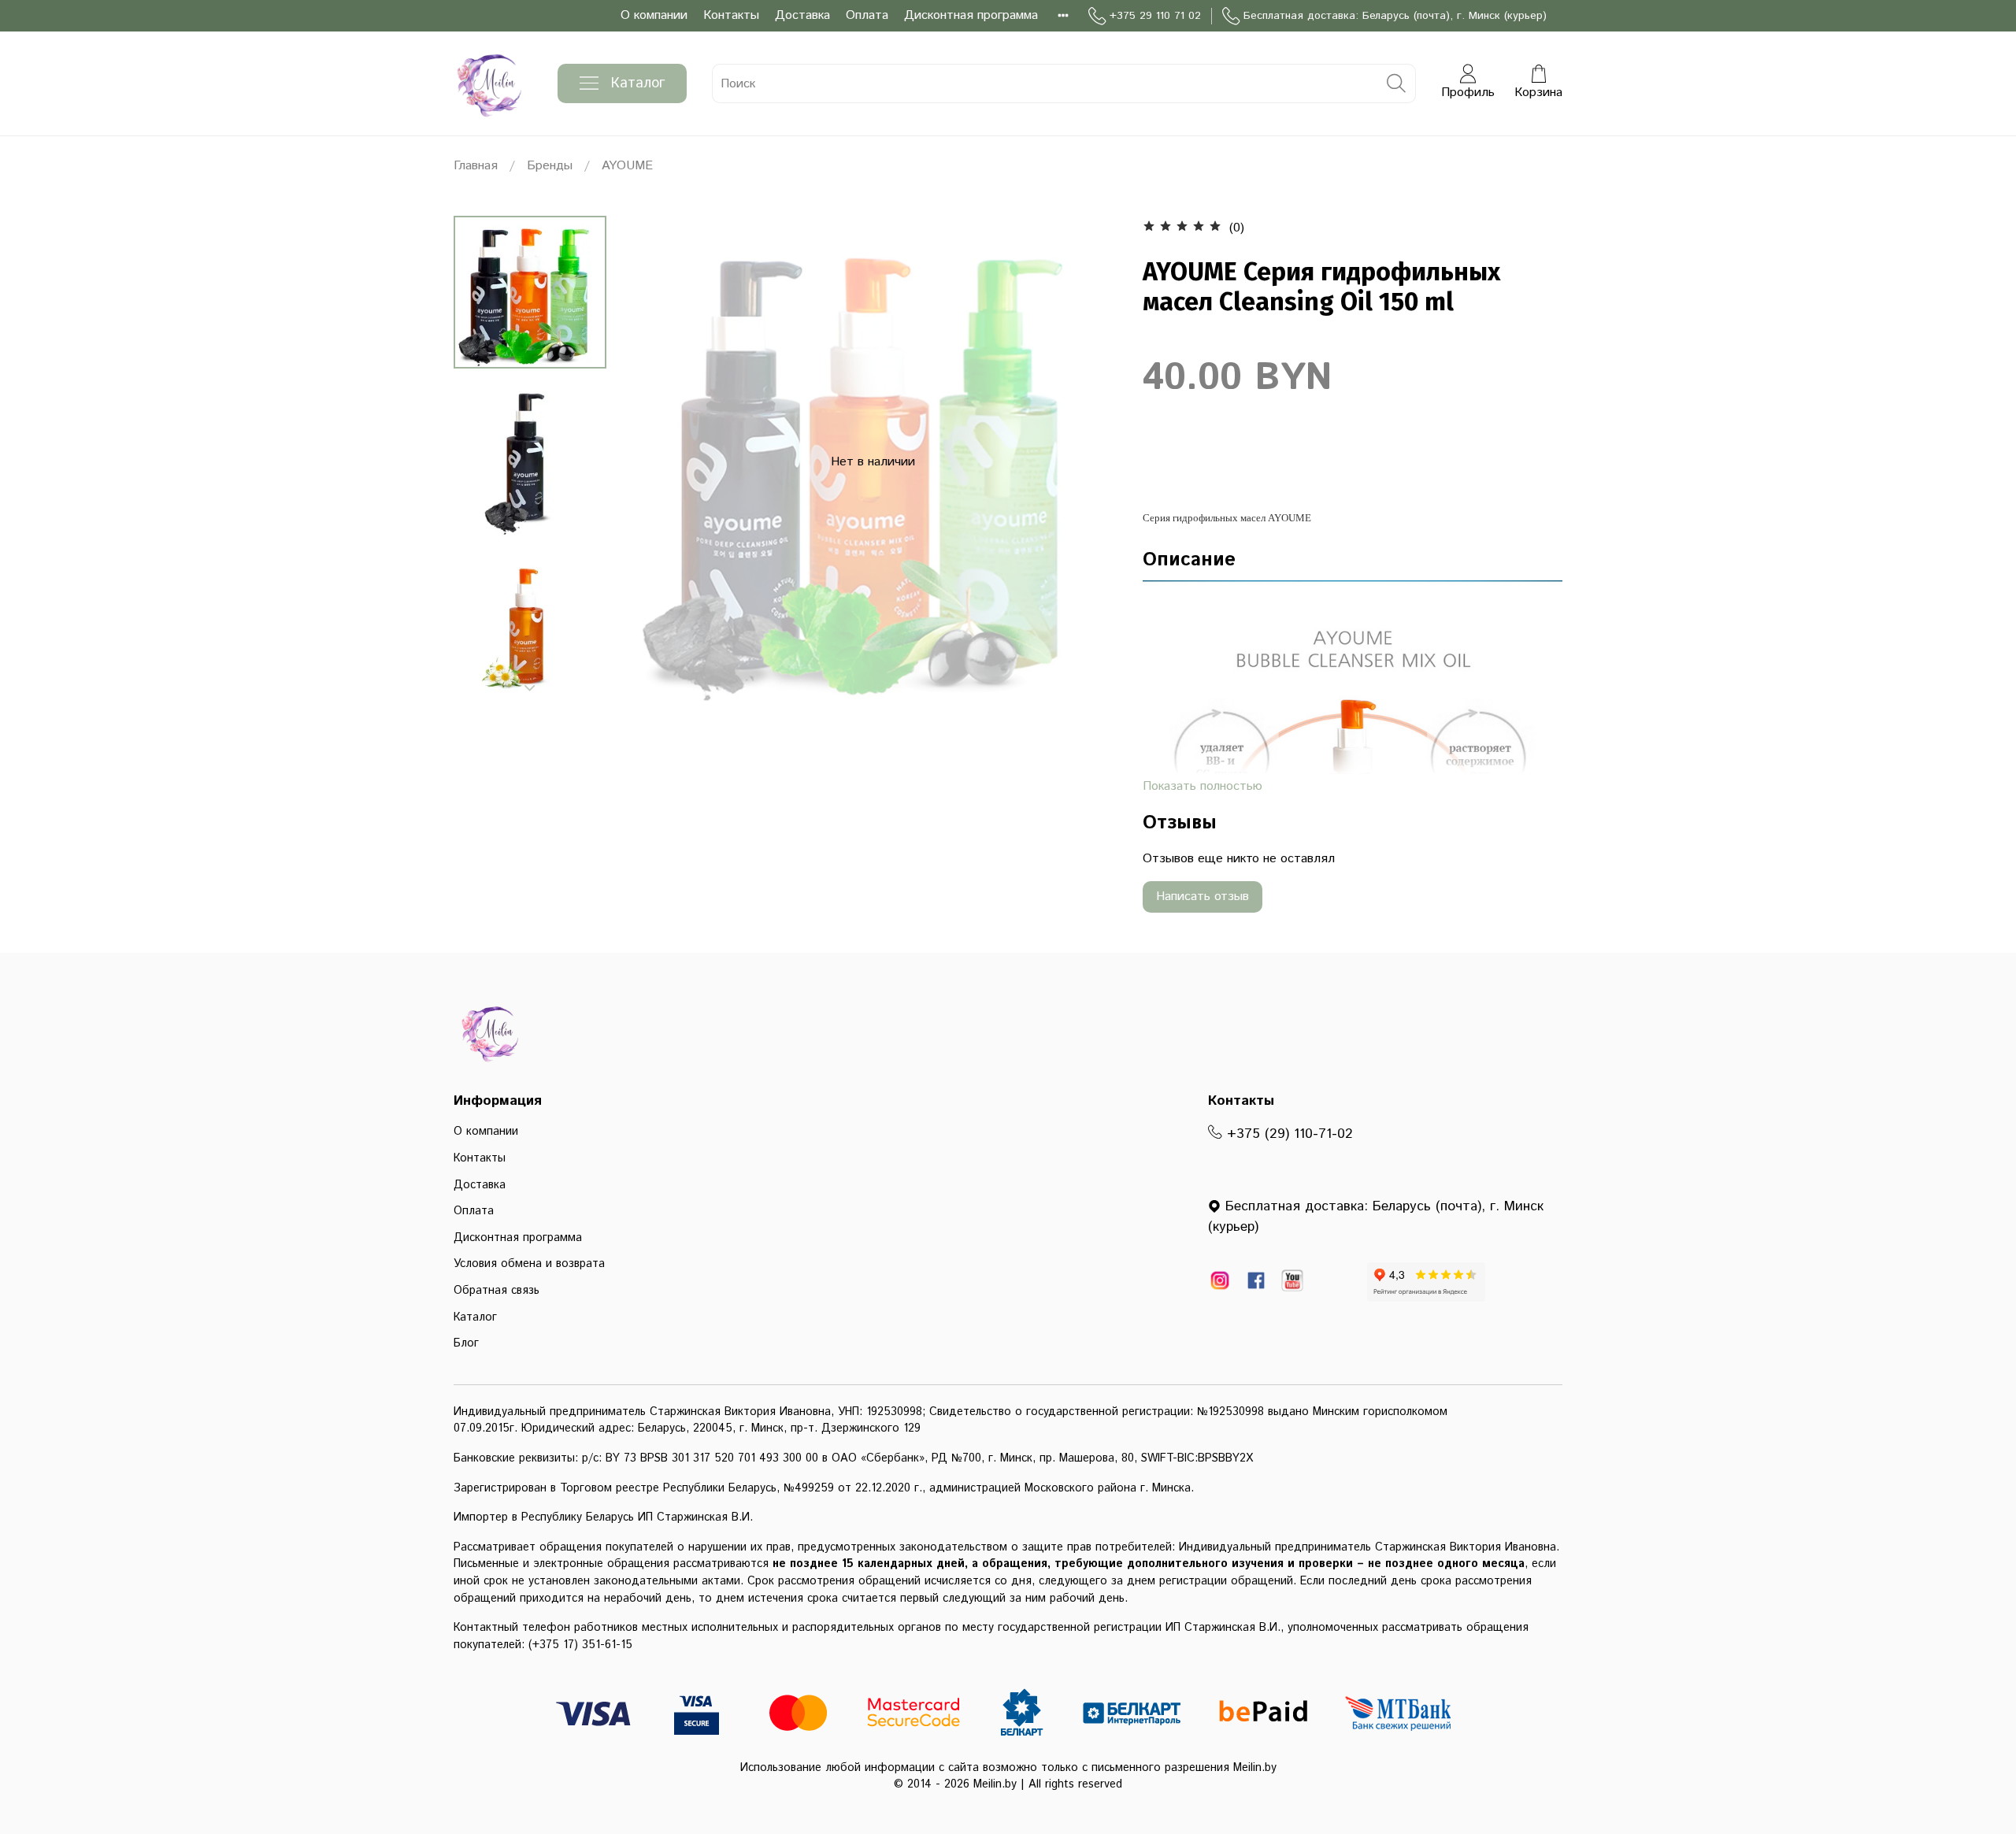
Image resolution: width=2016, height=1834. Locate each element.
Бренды (550, 166)
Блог (466, 1343)
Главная (476, 166)
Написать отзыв (1203, 897)
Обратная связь (497, 1291)
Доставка (802, 15)
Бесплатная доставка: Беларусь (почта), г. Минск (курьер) (1395, 16)
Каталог (638, 83)
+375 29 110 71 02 (1155, 16)
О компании (654, 15)
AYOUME (627, 166)
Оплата (867, 15)
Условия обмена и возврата (529, 1264)
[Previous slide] (658, 462)
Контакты (731, 15)
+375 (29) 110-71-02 (1288, 1134)
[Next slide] (530, 688)
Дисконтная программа (971, 15)
